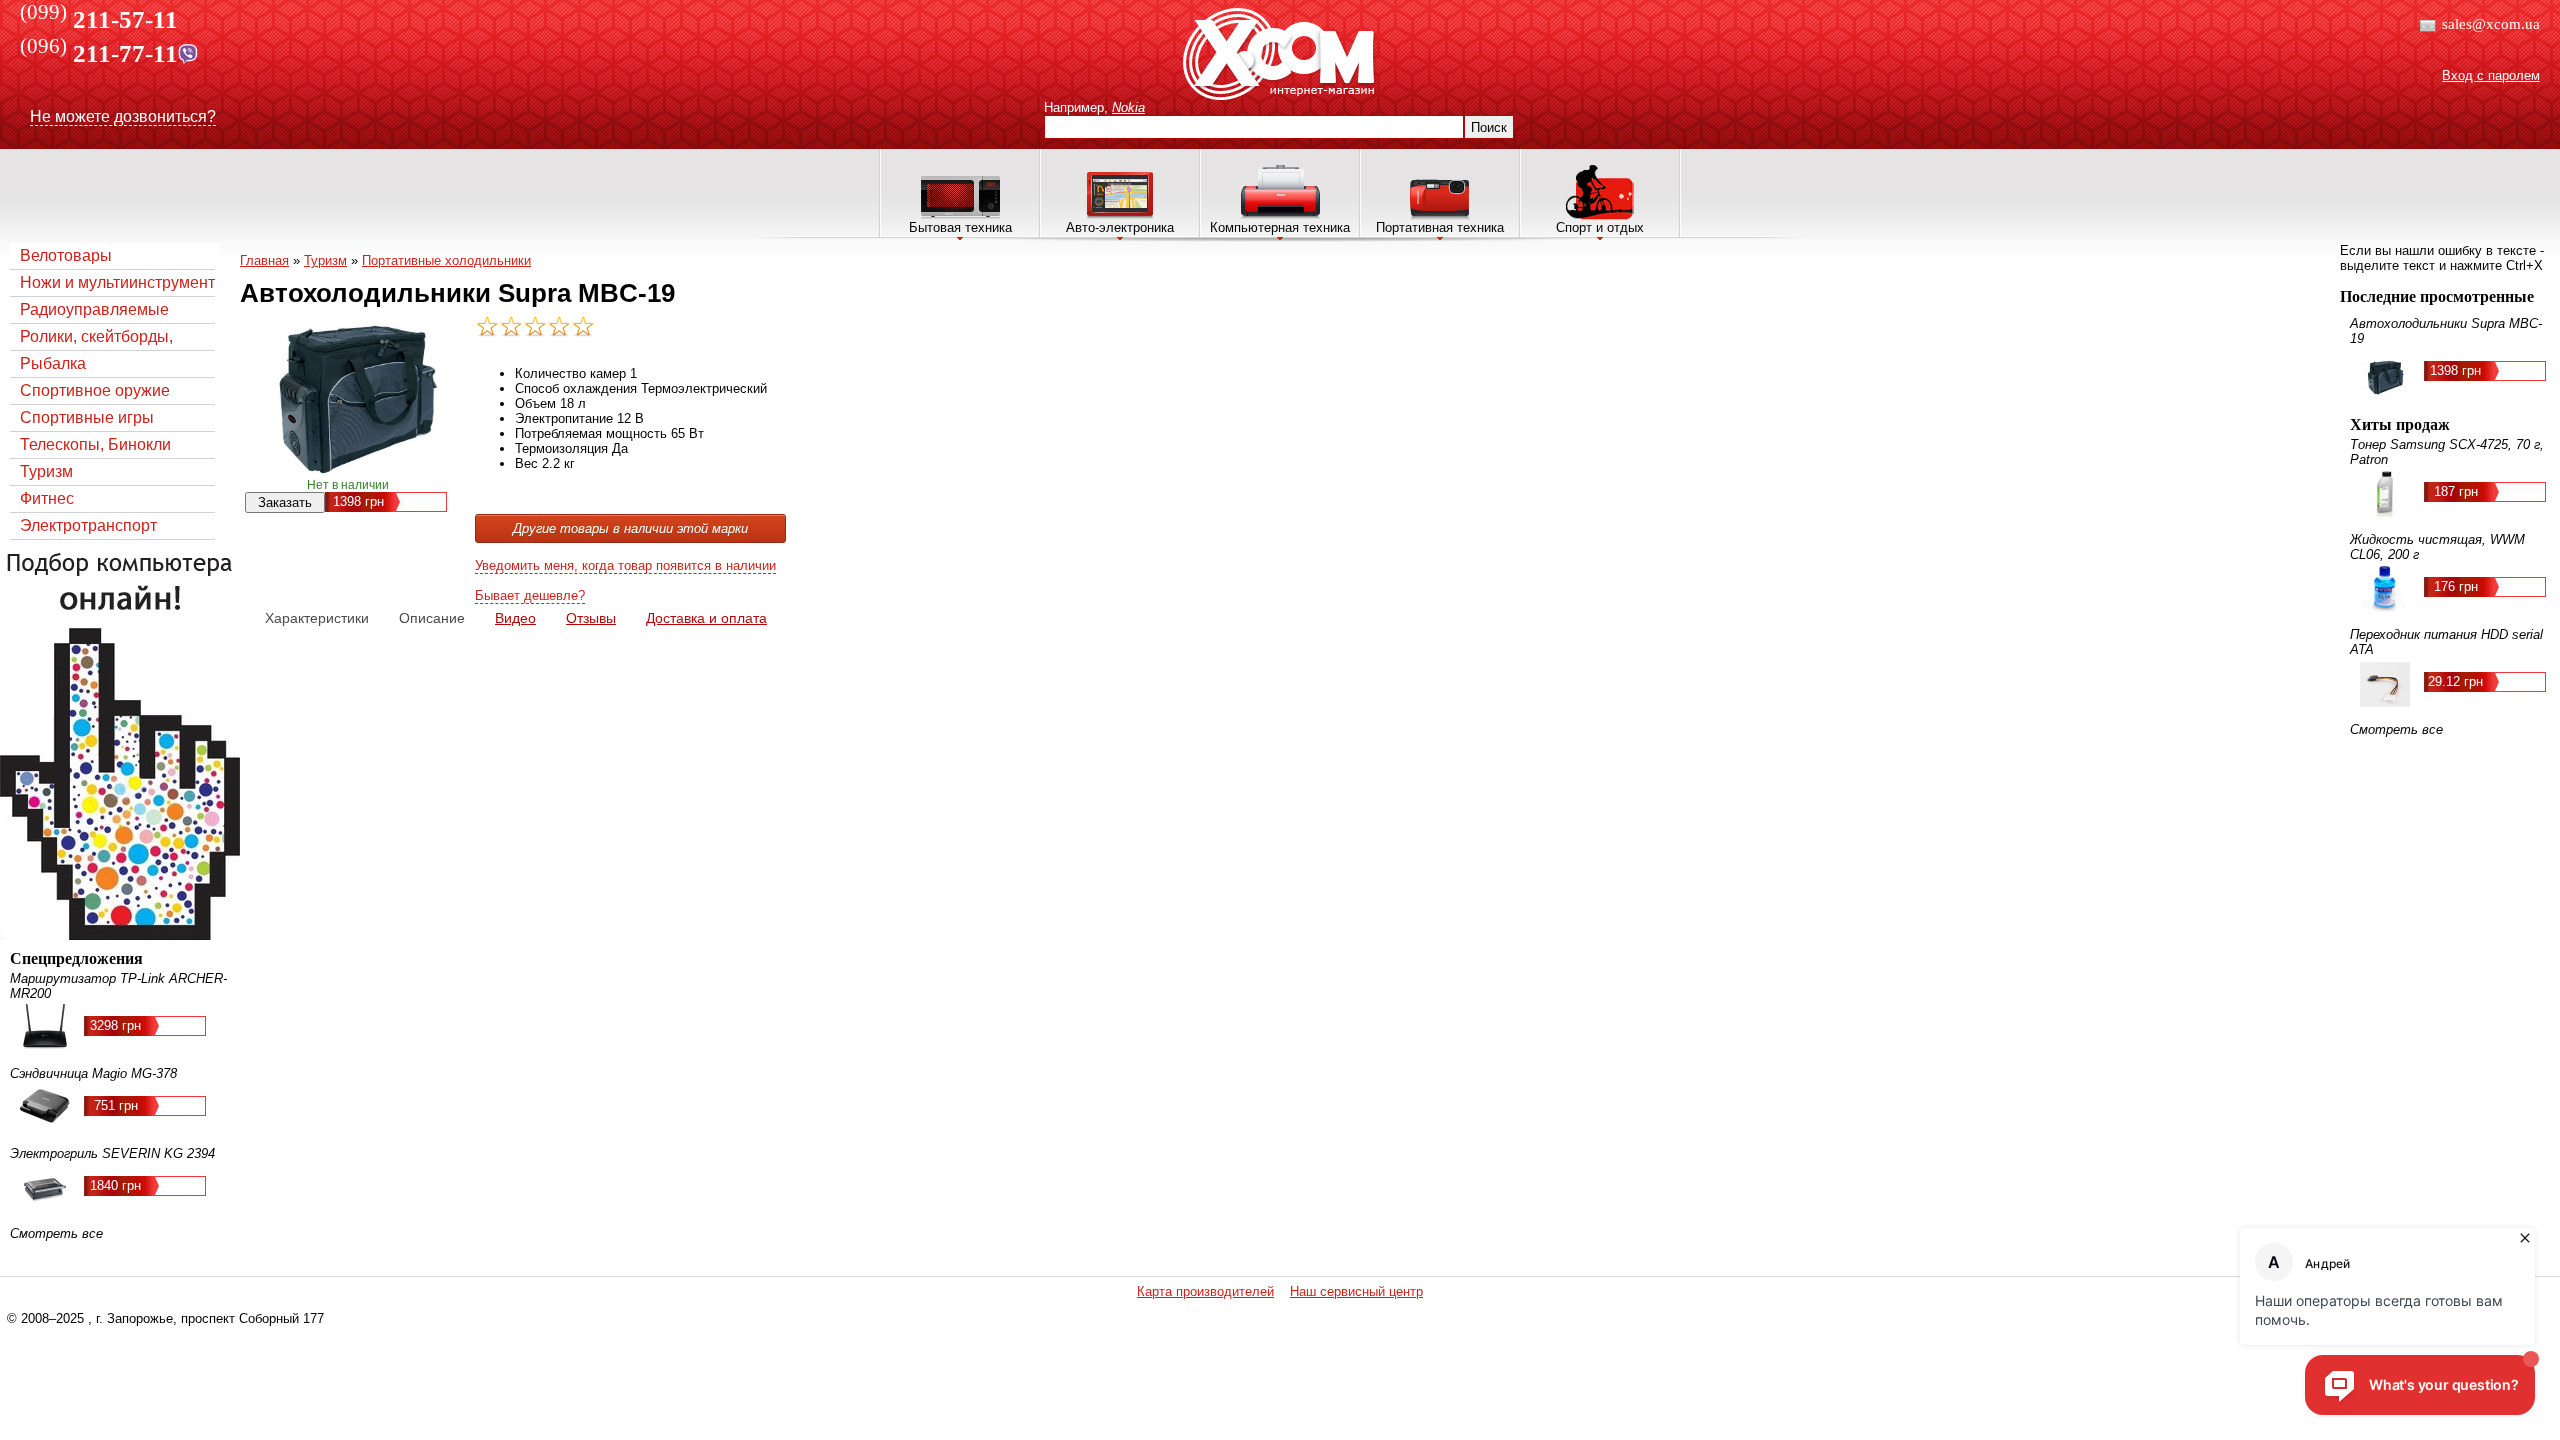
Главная (264, 260)
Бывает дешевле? (530, 595)
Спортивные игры (87, 417)
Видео (515, 618)
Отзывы (591, 618)
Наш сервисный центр (1356, 1291)
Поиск (1489, 127)
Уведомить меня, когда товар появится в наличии (625, 565)
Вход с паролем (2491, 75)
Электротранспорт (88, 525)
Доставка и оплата (706, 618)
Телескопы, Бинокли (95, 444)
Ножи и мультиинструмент (117, 282)
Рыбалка (53, 363)
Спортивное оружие (95, 390)
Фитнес (47, 498)
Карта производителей (1205, 1291)
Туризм (46, 471)
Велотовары (66, 255)
